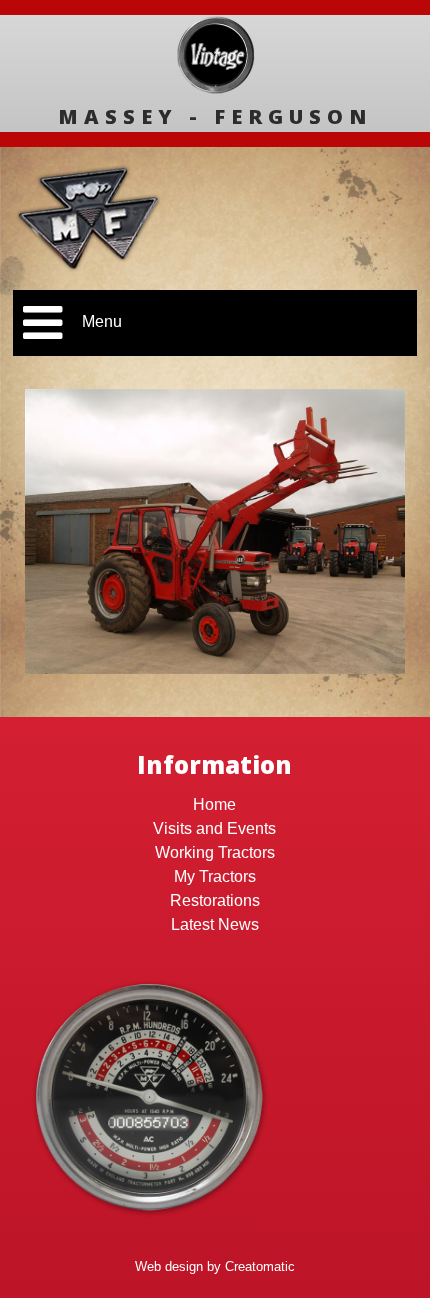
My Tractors (215, 876)
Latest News (215, 924)
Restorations (215, 900)
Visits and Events (214, 828)
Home (214, 804)
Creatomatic (260, 1266)
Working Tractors (215, 852)
